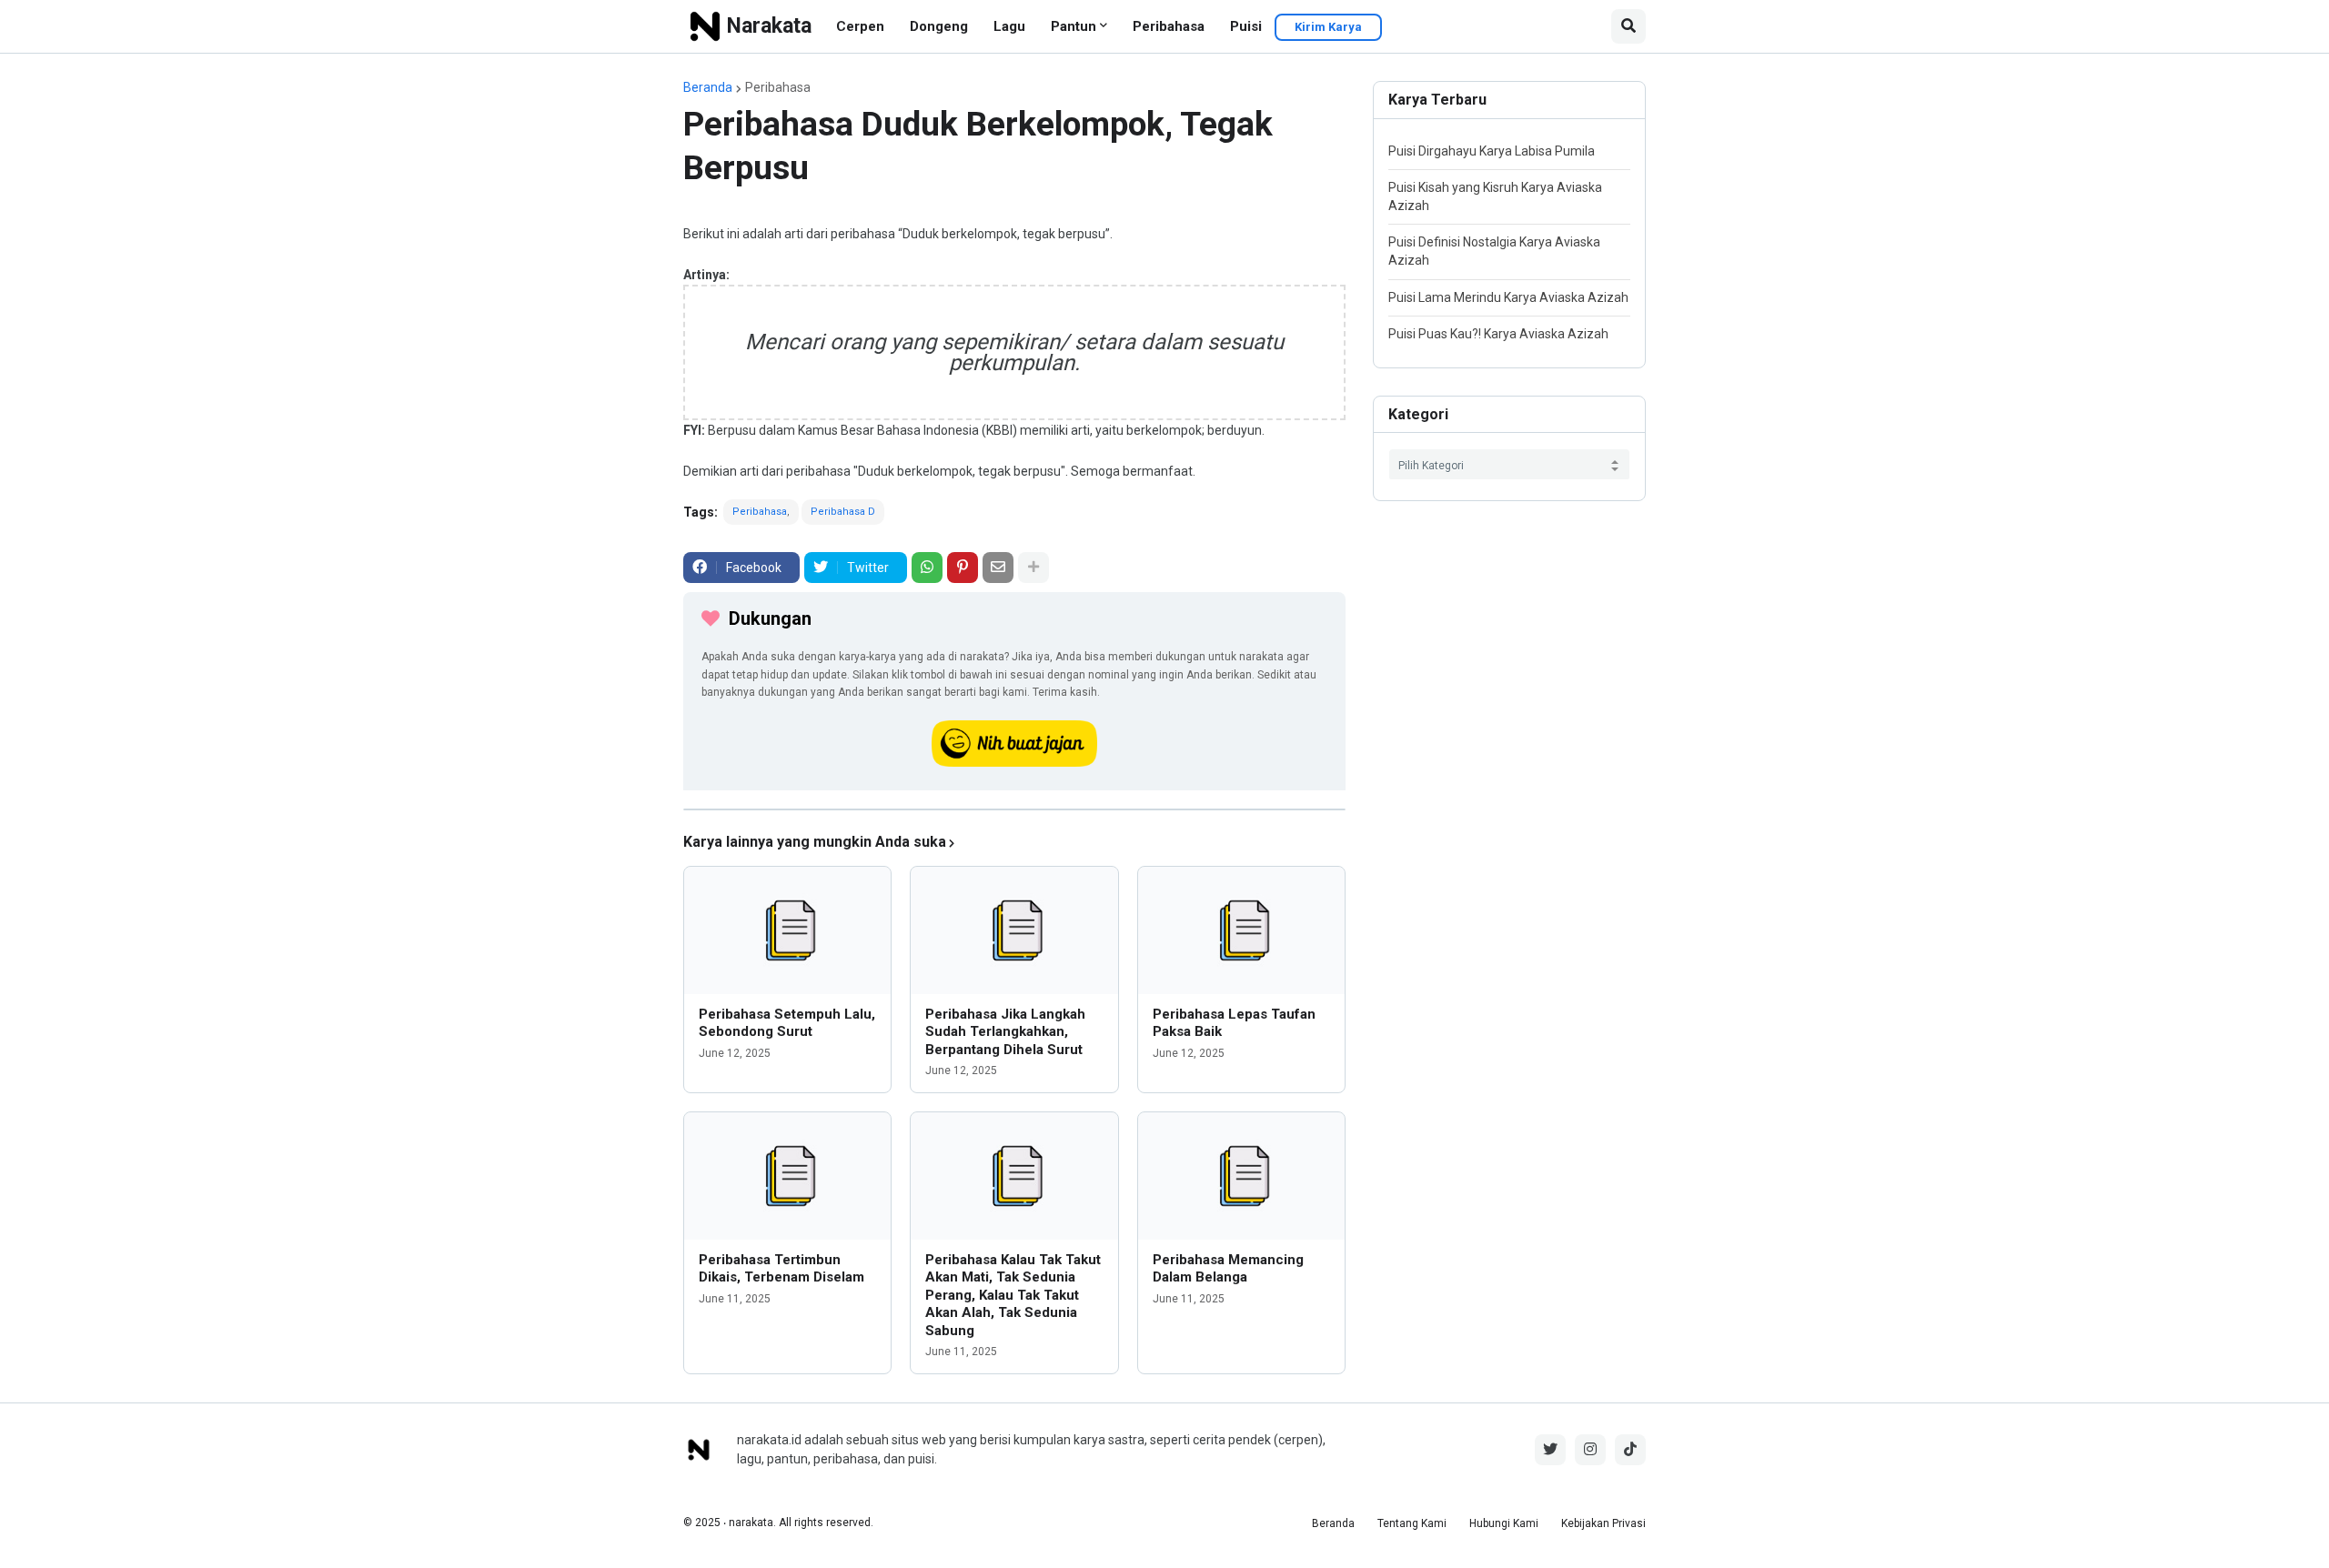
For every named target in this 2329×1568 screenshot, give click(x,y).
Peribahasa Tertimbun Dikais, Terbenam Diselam (781, 1269)
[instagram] (1590, 1450)
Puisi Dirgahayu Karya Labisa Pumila (1492, 151)
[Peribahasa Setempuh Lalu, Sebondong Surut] (787, 930)
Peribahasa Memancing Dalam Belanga (1228, 1269)
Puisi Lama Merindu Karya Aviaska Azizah (1508, 297)
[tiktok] (1630, 1450)
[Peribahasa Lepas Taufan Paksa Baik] (1241, 930)
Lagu (1009, 26)
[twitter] (1550, 1450)
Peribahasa (1169, 26)
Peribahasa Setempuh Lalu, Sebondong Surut (787, 1023)
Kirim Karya (1328, 27)
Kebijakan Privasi (1603, 1523)
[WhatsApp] (927, 568)
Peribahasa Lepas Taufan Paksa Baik (1234, 1023)
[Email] (998, 568)
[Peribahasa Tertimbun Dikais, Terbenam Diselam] (787, 1176)
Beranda (708, 87)
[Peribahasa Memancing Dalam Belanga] (1241, 1176)
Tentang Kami (1412, 1523)
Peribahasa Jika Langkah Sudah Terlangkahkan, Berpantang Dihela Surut (1005, 1032)
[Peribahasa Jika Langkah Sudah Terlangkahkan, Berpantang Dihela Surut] (1014, 930)
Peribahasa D (843, 512)
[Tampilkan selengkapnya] (1033, 568)
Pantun (1074, 26)
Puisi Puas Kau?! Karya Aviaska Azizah (1498, 334)
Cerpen (860, 26)
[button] (1628, 26)
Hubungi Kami (1504, 1523)
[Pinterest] (963, 568)
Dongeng (939, 26)
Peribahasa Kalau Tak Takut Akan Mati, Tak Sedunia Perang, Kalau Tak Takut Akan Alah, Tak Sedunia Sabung (1013, 1295)
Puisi (1246, 26)
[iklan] (1014, 809)
